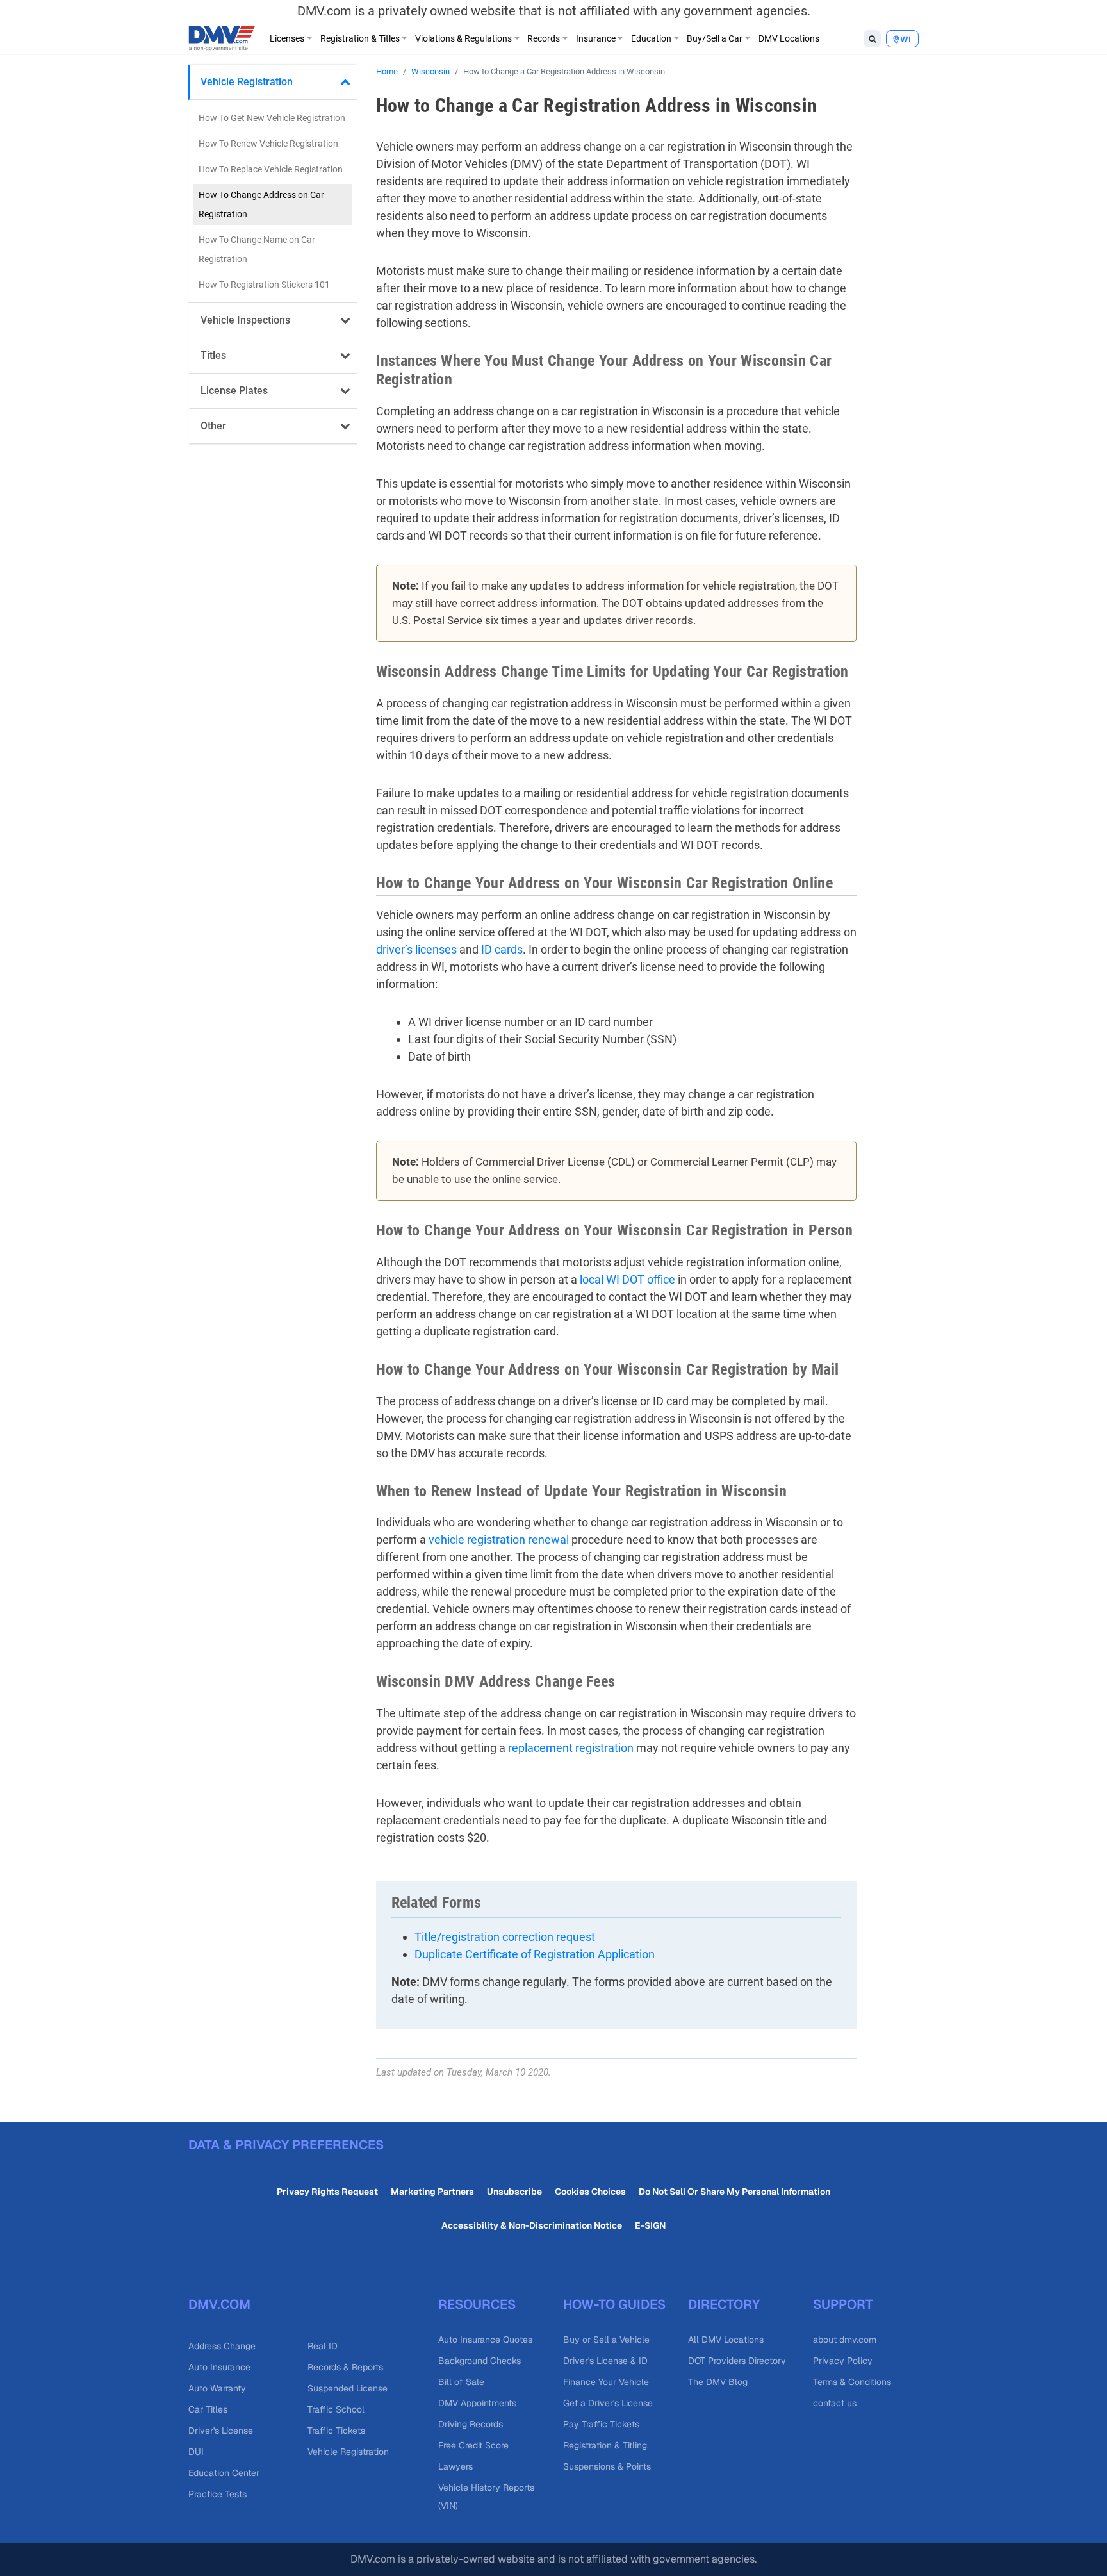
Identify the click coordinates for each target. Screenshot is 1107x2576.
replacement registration (571, 1748)
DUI (196, 2452)
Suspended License (348, 2388)
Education (651, 38)
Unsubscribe (514, 2192)
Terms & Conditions (852, 2382)
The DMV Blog (718, 2382)
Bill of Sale (461, 2382)
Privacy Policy (843, 2361)
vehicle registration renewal (499, 1540)
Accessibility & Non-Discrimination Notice (532, 2225)
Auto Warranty (217, 2388)
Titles (213, 355)
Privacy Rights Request (327, 2192)
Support (843, 2304)
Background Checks (480, 2361)
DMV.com (219, 2304)
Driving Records (471, 2424)
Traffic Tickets (336, 2431)
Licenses (287, 38)
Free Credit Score (473, 2445)
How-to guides (614, 2304)
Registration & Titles (360, 38)
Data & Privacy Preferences (286, 2145)
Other (213, 426)
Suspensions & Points (607, 2466)
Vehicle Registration (247, 82)
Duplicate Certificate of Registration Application (535, 1954)
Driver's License (221, 2431)
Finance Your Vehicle (606, 2382)
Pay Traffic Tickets (601, 2424)
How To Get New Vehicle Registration (272, 118)
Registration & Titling (605, 2445)
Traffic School (336, 2409)
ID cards (502, 949)
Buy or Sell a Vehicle (606, 2340)
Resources (477, 2304)
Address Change (222, 2346)
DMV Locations (789, 38)
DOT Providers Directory (737, 2361)
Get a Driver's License (608, 2403)
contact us (835, 2403)
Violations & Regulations (463, 38)
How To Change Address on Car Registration (261, 204)
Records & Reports (345, 2367)
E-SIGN (650, 2225)
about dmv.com (845, 2340)
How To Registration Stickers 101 (264, 285)
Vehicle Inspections (245, 320)
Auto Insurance (219, 2367)
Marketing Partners (432, 2192)
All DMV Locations (726, 2340)
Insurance (596, 38)
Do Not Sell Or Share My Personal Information (734, 2192)
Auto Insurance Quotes (485, 2340)
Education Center (224, 2473)
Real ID (323, 2346)
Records (544, 38)
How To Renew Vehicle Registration (268, 144)
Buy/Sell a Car (715, 38)
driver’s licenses (416, 949)
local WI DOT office (627, 1279)
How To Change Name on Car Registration (257, 249)
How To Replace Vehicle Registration (271, 169)
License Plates (234, 391)
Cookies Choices (590, 2192)
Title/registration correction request (505, 1937)
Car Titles (208, 2409)
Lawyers (455, 2466)
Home (387, 71)
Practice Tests (217, 2494)
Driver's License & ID (605, 2361)
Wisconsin (430, 71)
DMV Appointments (477, 2403)
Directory (724, 2304)
